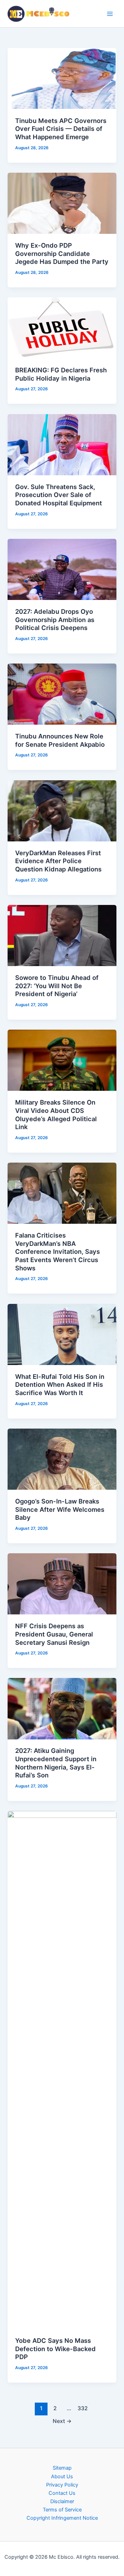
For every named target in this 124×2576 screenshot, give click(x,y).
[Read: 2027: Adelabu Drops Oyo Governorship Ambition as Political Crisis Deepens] (62, 569)
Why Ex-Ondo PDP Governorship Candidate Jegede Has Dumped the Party (62, 253)
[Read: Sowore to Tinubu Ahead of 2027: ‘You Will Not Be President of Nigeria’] (62, 935)
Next (62, 2421)
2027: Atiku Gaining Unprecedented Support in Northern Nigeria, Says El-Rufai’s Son (56, 1763)
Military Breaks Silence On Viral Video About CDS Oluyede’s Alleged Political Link (56, 1114)
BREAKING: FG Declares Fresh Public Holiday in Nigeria (61, 374)
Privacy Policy (62, 2485)
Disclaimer (62, 2501)
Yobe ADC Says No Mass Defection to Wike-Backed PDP (55, 2349)
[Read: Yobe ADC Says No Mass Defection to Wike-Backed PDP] (62, 2070)
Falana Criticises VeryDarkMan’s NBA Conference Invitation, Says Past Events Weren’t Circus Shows (58, 1252)
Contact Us (62, 2493)
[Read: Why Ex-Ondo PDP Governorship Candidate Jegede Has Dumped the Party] (62, 203)
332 (83, 2408)
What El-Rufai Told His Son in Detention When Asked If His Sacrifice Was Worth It (60, 1385)
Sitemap (62, 2468)
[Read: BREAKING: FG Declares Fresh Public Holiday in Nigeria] (62, 328)
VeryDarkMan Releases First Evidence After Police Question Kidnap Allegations (58, 861)
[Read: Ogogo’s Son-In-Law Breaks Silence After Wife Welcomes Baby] (62, 1459)
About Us (62, 2477)
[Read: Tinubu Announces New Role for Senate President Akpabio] (62, 694)
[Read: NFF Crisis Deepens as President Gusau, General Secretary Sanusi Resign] (62, 1584)
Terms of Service (62, 2510)
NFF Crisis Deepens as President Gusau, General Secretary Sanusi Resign (54, 1634)
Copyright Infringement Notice (62, 2518)
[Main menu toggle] (110, 14)
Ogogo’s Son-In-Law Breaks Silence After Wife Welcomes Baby (60, 1509)
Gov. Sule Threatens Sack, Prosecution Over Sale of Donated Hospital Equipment (59, 495)
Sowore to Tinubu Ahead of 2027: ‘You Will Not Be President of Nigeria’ (57, 986)
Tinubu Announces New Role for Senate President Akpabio (60, 740)
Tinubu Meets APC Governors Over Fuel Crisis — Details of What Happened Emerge (61, 129)
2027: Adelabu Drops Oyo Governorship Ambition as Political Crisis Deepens (55, 619)
